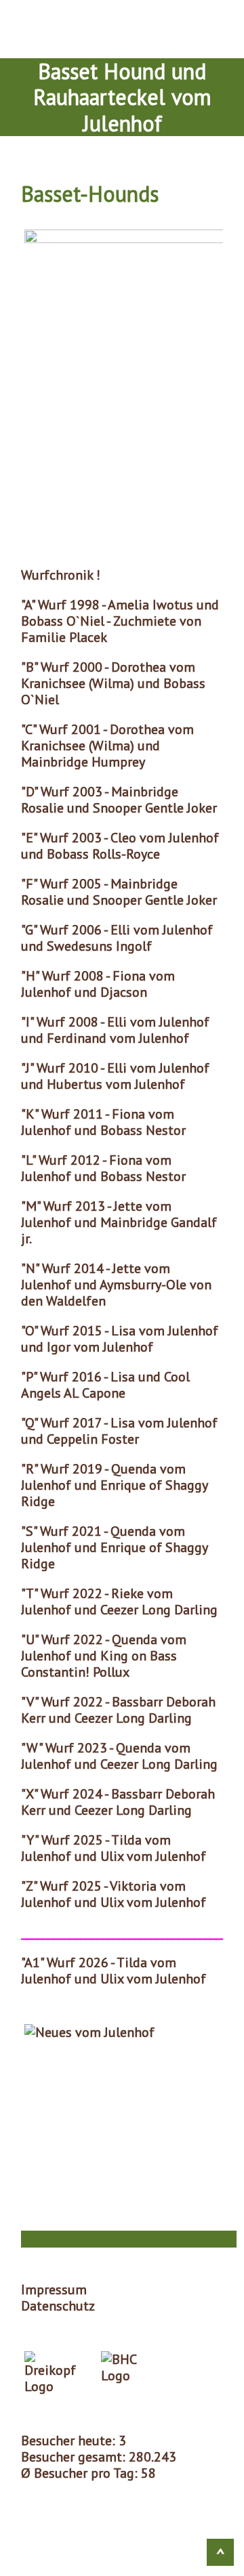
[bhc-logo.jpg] (127, 2373)
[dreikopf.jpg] (54, 2373)
